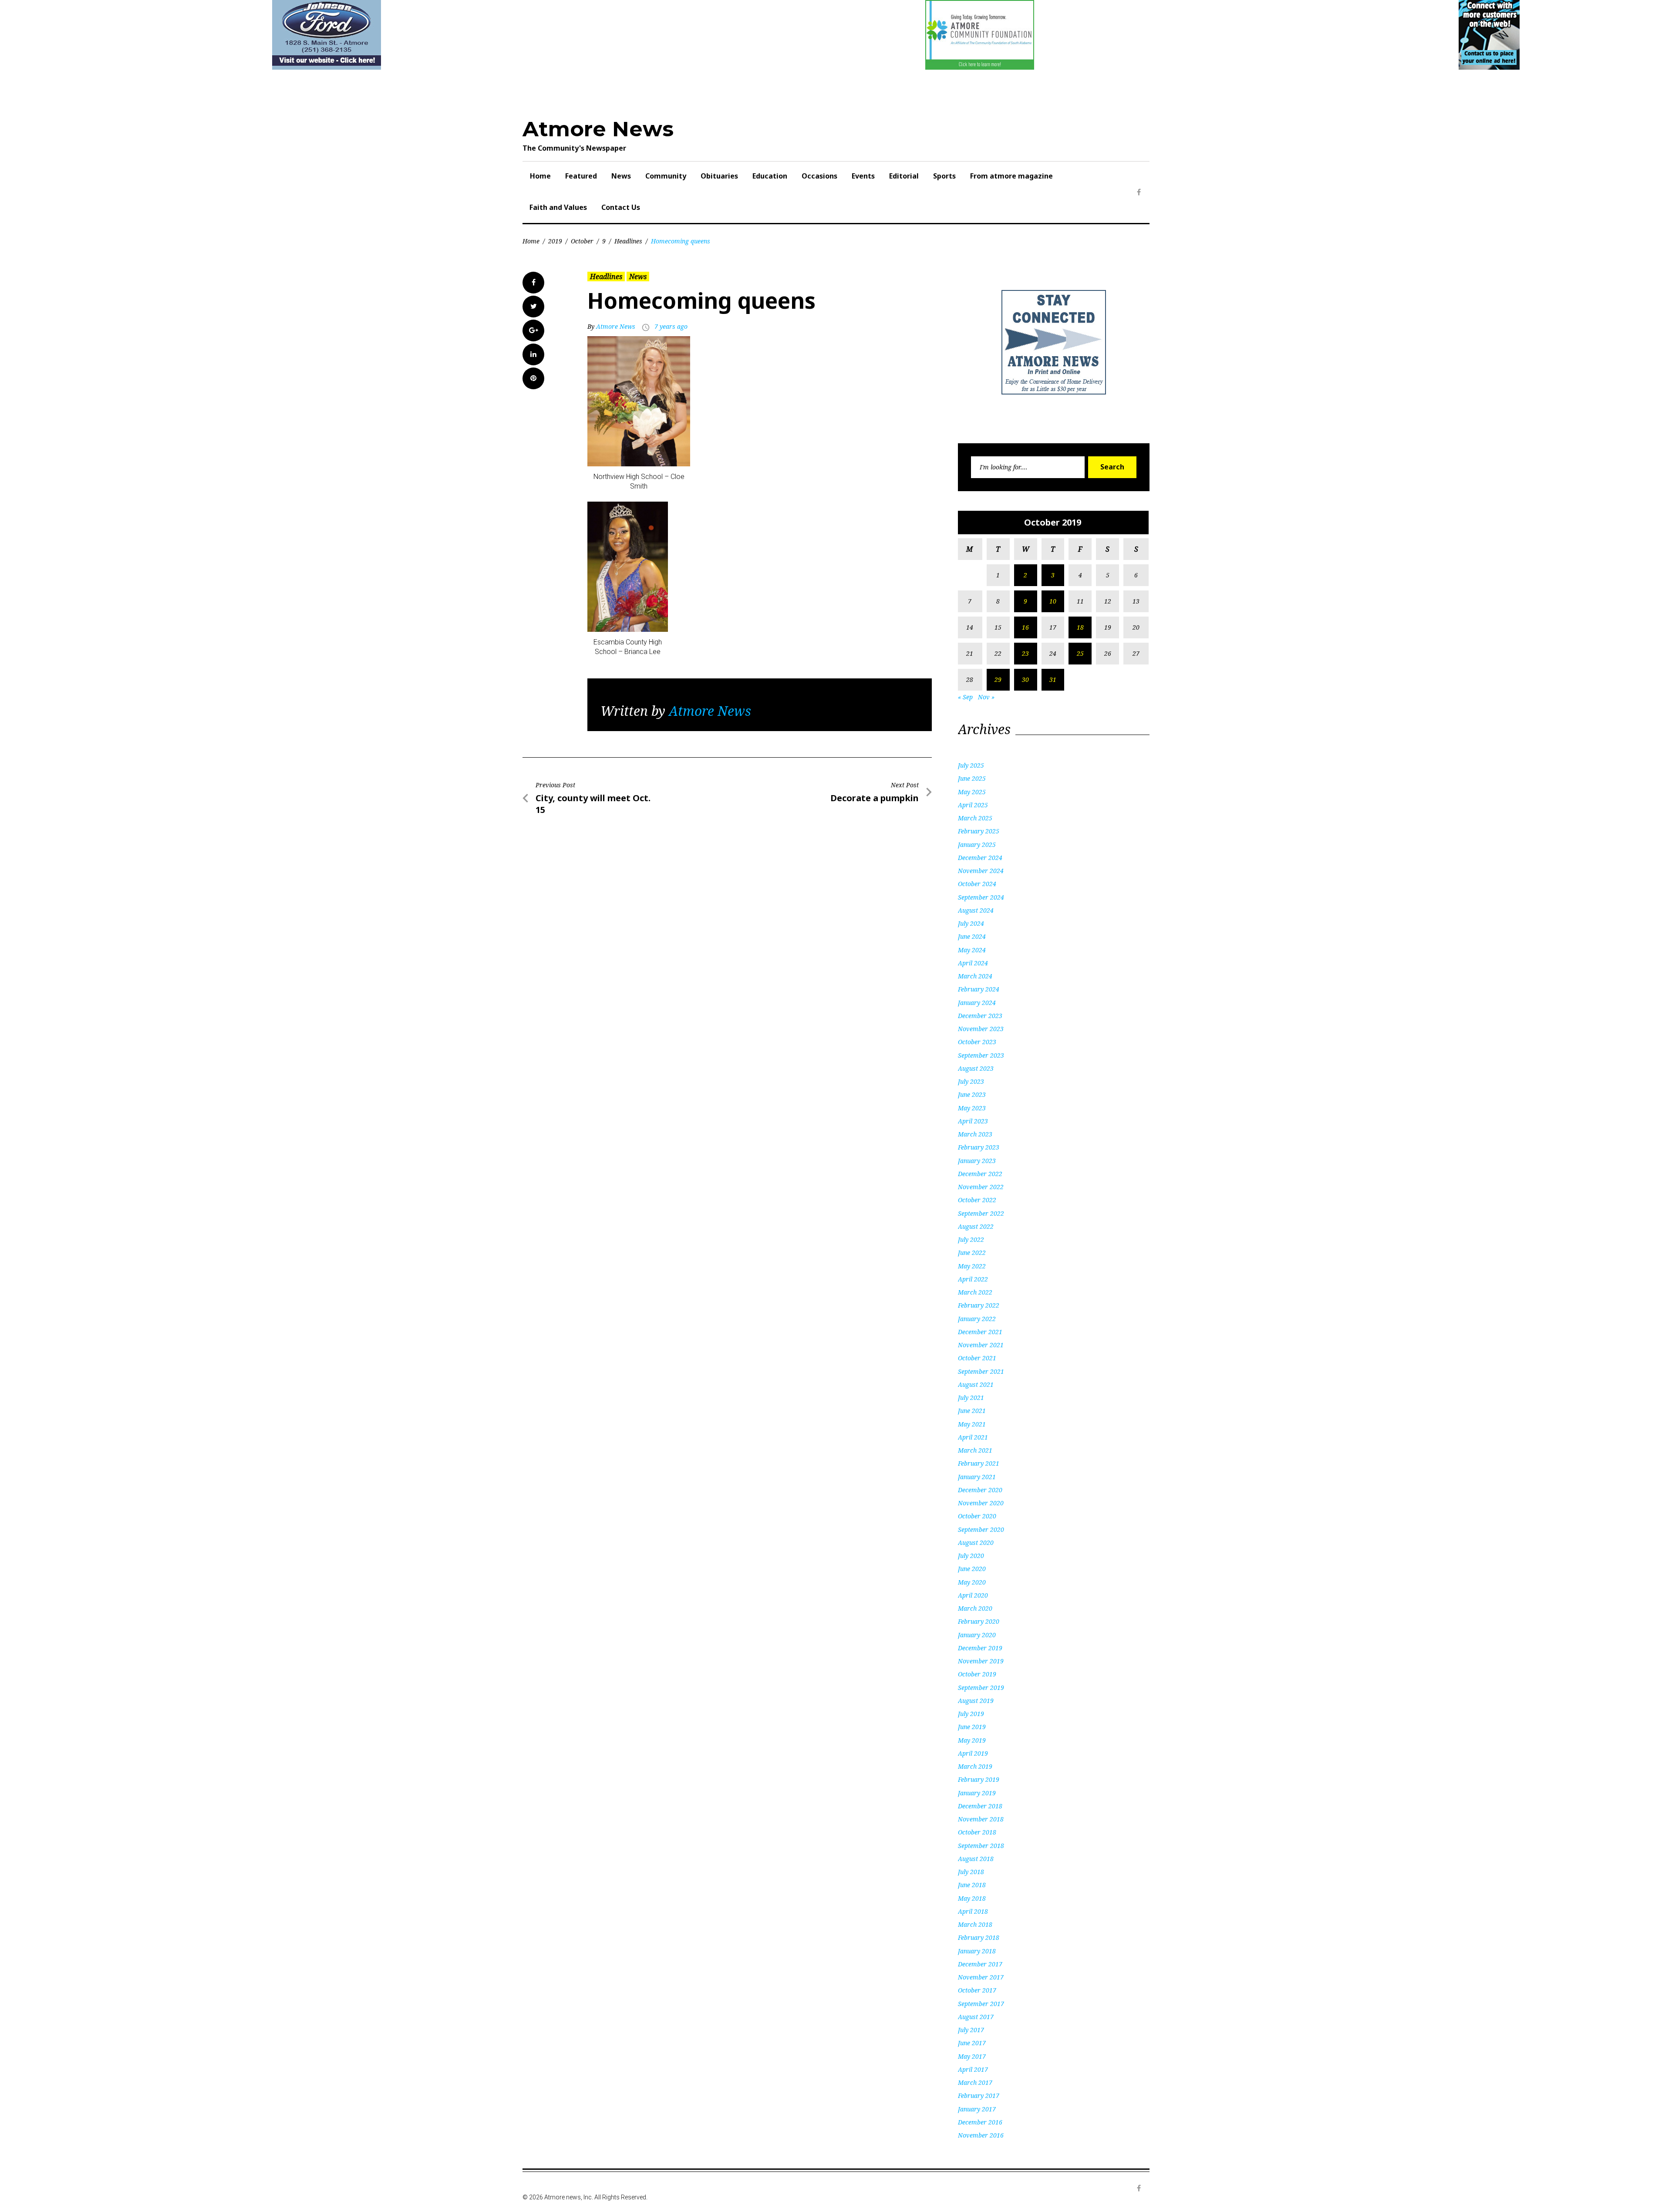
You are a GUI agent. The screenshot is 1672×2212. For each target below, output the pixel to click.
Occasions (819, 176)
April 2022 (973, 1279)
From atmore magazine (1011, 176)
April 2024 (973, 963)
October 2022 (977, 1200)
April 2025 (973, 805)
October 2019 (977, 1674)
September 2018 (981, 1846)
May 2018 (972, 1898)
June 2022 (972, 1253)
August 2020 (976, 1543)
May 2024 (972, 950)
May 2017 (972, 2056)
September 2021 (981, 1371)
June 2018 (972, 1885)
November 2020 (981, 1503)
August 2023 (976, 1068)
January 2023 (977, 1161)
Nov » (986, 697)
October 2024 (977, 884)
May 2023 (972, 1108)
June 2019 (972, 1727)
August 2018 (976, 1859)
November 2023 (981, 1029)
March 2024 (975, 976)
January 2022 (977, 1319)
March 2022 (975, 1292)
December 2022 (980, 1174)
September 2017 (981, 2004)
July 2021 (971, 1398)
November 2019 (981, 1661)
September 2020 (981, 1529)
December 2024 (980, 858)
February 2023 (979, 1147)
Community (666, 176)
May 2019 (972, 1740)
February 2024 (979, 989)
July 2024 (971, 923)
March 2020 (975, 1608)
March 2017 (975, 2082)
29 (998, 679)
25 (1080, 653)
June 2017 (972, 2043)
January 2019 (977, 1793)
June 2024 (972, 936)
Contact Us (621, 207)
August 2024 (976, 910)
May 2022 (972, 1266)
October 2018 (977, 1832)
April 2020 (973, 1595)
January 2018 (977, 1951)
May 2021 (972, 1424)
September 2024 (981, 897)
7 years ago (671, 326)
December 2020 (980, 1490)
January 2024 (977, 1003)
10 (1053, 601)
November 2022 (981, 1187)
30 (1025, 679)
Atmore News (598, 129)
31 (1053, 679)
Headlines (628, 241)
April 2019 (973, 1753)
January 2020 (977, 1635)
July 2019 (971, 1714)
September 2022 (981, 1213)
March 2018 (975, 1924)
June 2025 (972, 778)
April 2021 (973, 1437)
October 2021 (977, 1358)
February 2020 (979, 1621)
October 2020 (977, 1516)
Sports (944, 176)
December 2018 (980, 1806)
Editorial (904, 176)
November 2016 (981, 2135)
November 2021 (981, 1345)
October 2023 (977, 1042)
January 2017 (977, 2109)
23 (1025, 653)
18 (1080, 627)
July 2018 (971, 1872)
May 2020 (972, 1582)
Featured (581, 176)
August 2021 (976, 1384)
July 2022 (971, 1239)
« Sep (965, 697)
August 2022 (976, 1226)
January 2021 (977, 1477)
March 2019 (975, 1766)
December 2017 (980, 1964)
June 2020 (972, 1569)
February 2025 (979, 831)
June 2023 (972, 1094)
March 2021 (975, 1450)
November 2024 (981, 871)
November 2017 (981, 1977)
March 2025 (975, 818)
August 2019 (976, 1701)
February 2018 (979, 1937)
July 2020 (971, 1556)
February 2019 (979, 1779)
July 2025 (971, 765)
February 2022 (979, 1305)
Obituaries (719, 176)
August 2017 (976, 2017)
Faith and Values (558, 207)
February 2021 (979, 1463)
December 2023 (980, 1016)
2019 (555, 241)
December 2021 (980, 1332)
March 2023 (975, 1134)
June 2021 (972, 1411)
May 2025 (972, 792)
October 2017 (977, 1990)
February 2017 (979, 2096)
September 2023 (981, 1055)
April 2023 (973, 1121)
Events (863, 176)
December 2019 (980, 1648)
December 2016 (980, 2122)
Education (770, 176)
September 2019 (981, 1688)
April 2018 (973, 1911)
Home (540, 176)
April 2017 (973, 2069)
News (621, 176)
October (582, 241)
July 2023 (971, 1081)
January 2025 (977, 845)
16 (1025, 627)
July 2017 (971, 2030)
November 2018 (981, 1819)
